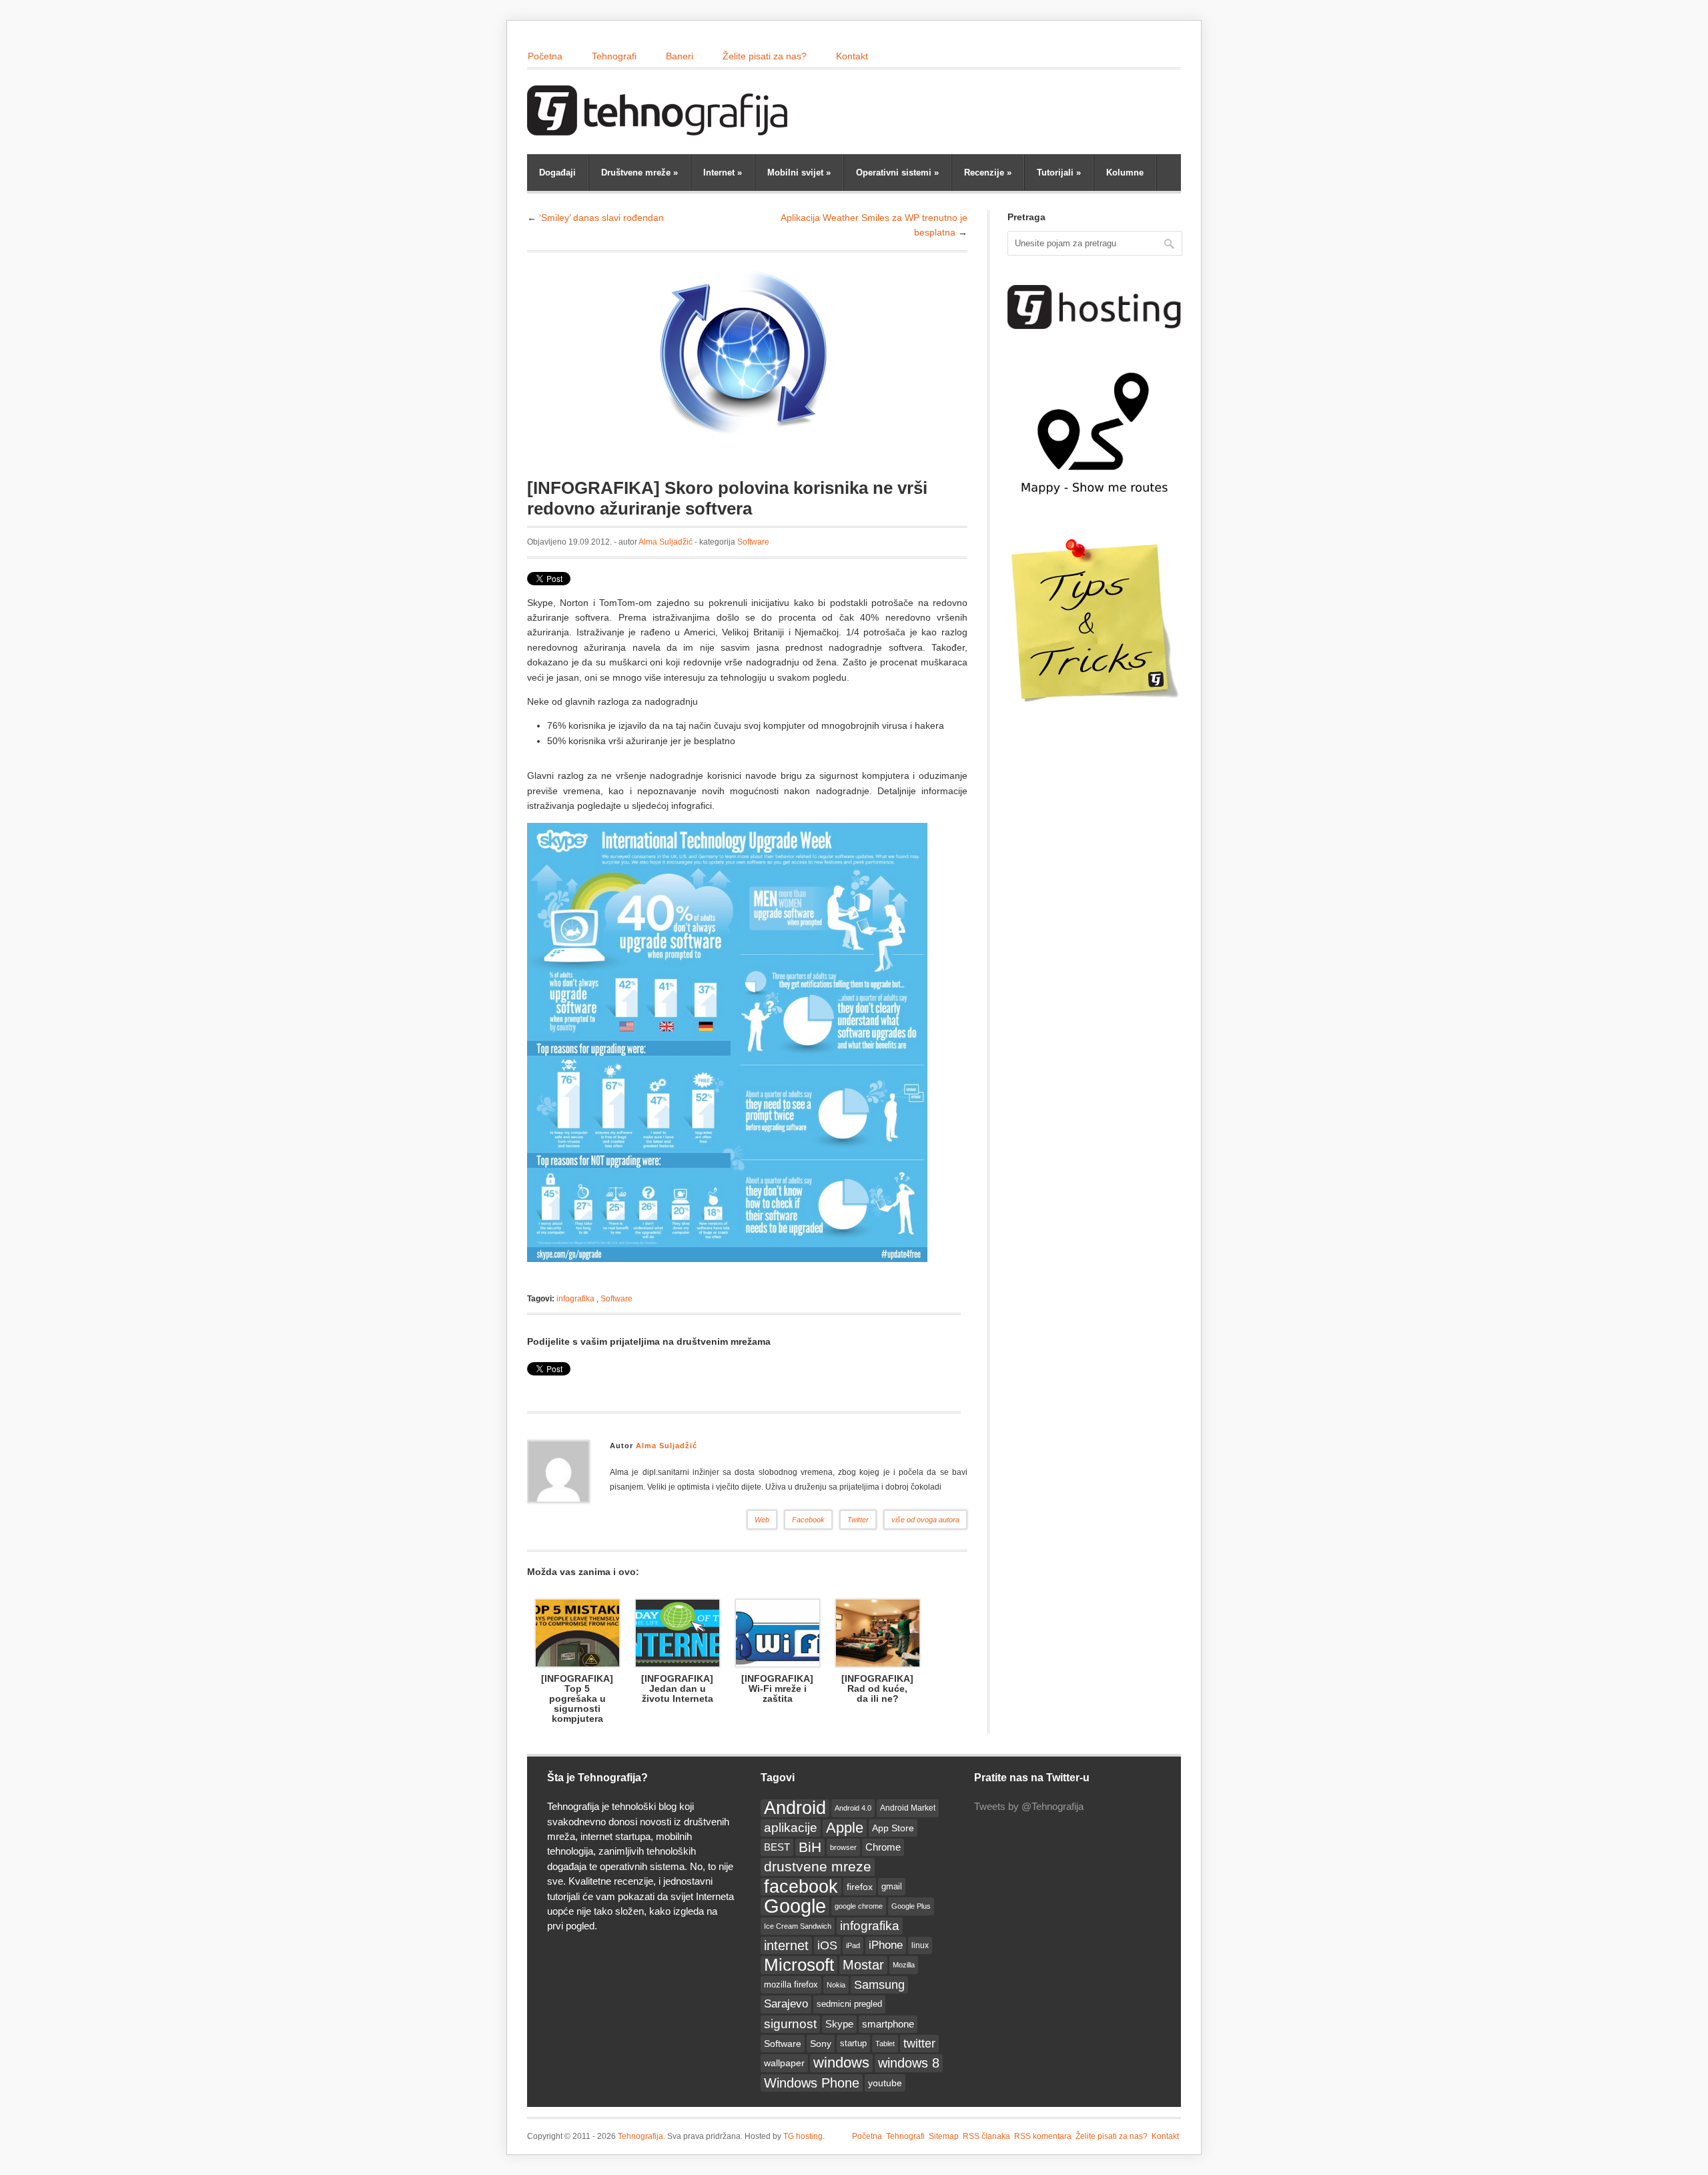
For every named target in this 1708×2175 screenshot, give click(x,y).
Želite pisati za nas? (765, 56)
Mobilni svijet (799, 173)
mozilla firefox (791, 1984)
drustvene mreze (818, 1866)
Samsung (879, 1985)
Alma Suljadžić (666, 542)
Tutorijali (1059, 173)
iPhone (886, 1945)
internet (786, 1945)
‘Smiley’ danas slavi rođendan (601, 218)
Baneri (680, 56)
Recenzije (988, 173)
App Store (893, 1828)
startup (853, 2044)
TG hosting (803, 2136)
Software (753, 542)
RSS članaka (986, 2136)
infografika (575, 1299)
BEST (777, 1847)
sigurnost (790, 2024)
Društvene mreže (639, 173)
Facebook (808, 1520)
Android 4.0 (853, 1808)
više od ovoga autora (925, 1520)
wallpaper (784, 2063)
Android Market (908, 1808)
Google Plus (911, 1906)
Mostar (863, 1965)
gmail (892, 1886)
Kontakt (852, 56)
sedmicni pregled (849, 2004)
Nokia (836, 1985)
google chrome (859, 1906)
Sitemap (944, 2136)
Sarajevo (786, 2004)
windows (841, 2063)
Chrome (883, 1847)
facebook (801, 1887)
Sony (821, 2044)
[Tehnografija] (661, 129)
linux (920, 1945)
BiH (810, 1847)
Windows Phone (812, 2083)
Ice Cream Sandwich (798, 1926)
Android (795, 1808)
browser (843, 1847)
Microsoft (799, 1965)
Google (795, 1906)
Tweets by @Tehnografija (1029, 1806)
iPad (853, 1945)
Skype (839, 2024)
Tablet (885, 2044)
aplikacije (791, 1828)
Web (762, 1520)
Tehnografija (640, 2136)
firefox (860, 1887)
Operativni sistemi (897, 173)
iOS (827, 1945)
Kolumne (1125, 173)
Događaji (557, 173)
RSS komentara (1043, 2136)
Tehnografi (614, 56)
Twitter (858, 1520)
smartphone (888, 2024)
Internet (723, 173)
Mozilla (904, 1965)
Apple (845, 1828)
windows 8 (909, 2063)
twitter (919, 2044)
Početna (545, 56)
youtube (885, 2083)
